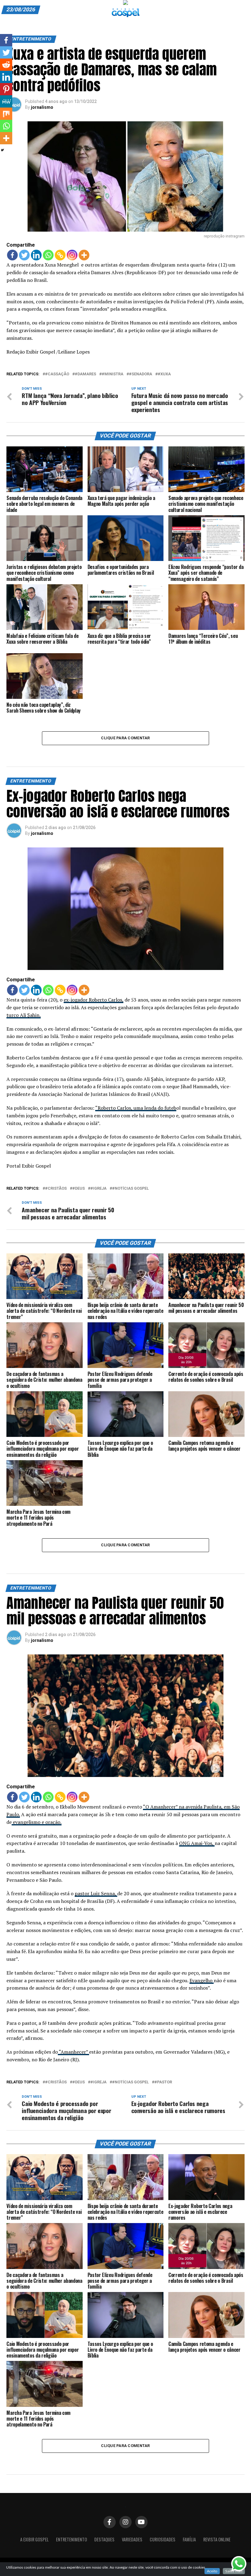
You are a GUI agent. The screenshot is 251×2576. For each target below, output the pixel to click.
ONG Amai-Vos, (197, 1843)
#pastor (163, 2082)
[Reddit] (6, 65)
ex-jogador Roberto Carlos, (94, 1000)
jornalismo (42, 107)
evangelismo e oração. (37, 1822)
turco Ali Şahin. (24, 1015)
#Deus (79, 1189)
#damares (85, 374)
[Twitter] (24, 255)
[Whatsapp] (48, 255)
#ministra (112, 374)
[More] (84, 255)
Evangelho (202, 1980)
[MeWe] (6, 101)
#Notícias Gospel (130, 1189)
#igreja (98, 1189)
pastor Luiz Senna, (96, 1893)
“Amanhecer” (73, 2052)
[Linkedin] (36, 255)
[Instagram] (72, 255)
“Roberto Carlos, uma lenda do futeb (136, 1108)
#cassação (57, 374)
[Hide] (2, 150)
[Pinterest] (6, 89)
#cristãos (56, 1189)
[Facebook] (12, 255)
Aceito (212, 2571)
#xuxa (164, 374)
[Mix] (6, 114)
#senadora (140, 374)
